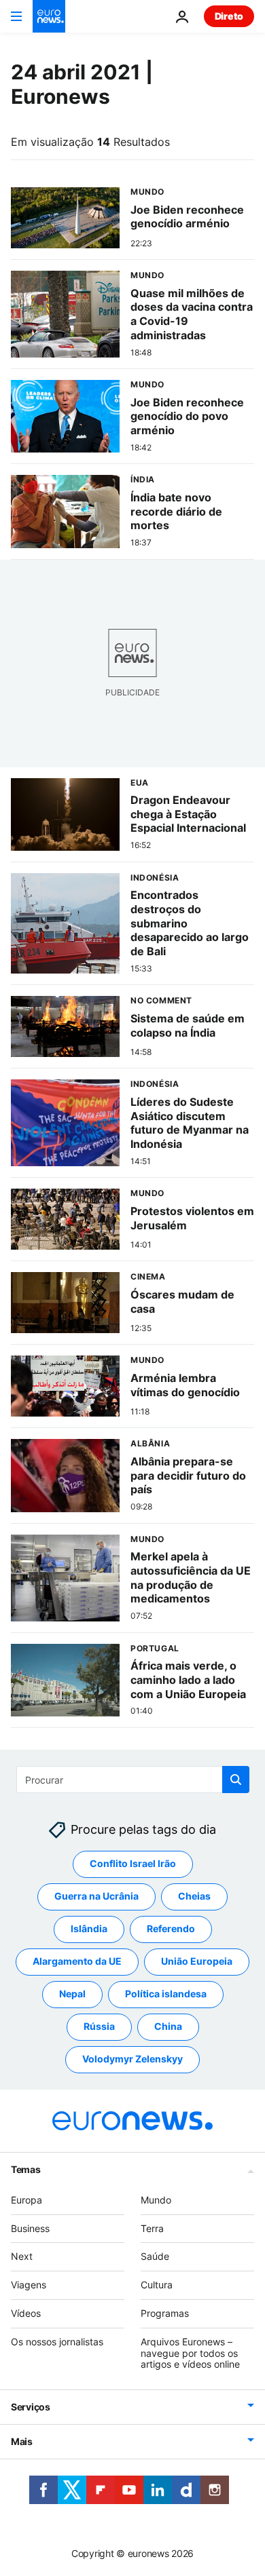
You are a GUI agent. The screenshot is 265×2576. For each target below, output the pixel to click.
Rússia (99, 2026)
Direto (229, 16)
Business (30, 2228)
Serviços (31, 2407)
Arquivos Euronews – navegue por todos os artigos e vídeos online (190, 2353)
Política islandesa (166, 1994)
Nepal (72, 1994)
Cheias (194, 1896)
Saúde (155, 2256)
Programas (165, 2313)
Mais (22, 2441)
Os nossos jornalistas (57, 2342)
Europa (26, 2200)
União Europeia (197, 1961)
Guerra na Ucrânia (96, 1896)
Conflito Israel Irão (133, 1863)
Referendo (171, 1928)
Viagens (29, 2285)
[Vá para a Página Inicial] (49, 16)
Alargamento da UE (77, 1961)
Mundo (156, 2200)
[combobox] (133, 1780)
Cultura (157, 2285)
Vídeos (26, 2313)
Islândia (89, 1928)
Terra (152, 2228)
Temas (26, 2169)
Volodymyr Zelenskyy (132, 2059)
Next (22, 2256)
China (168, 2026)
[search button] (236, 1780)
